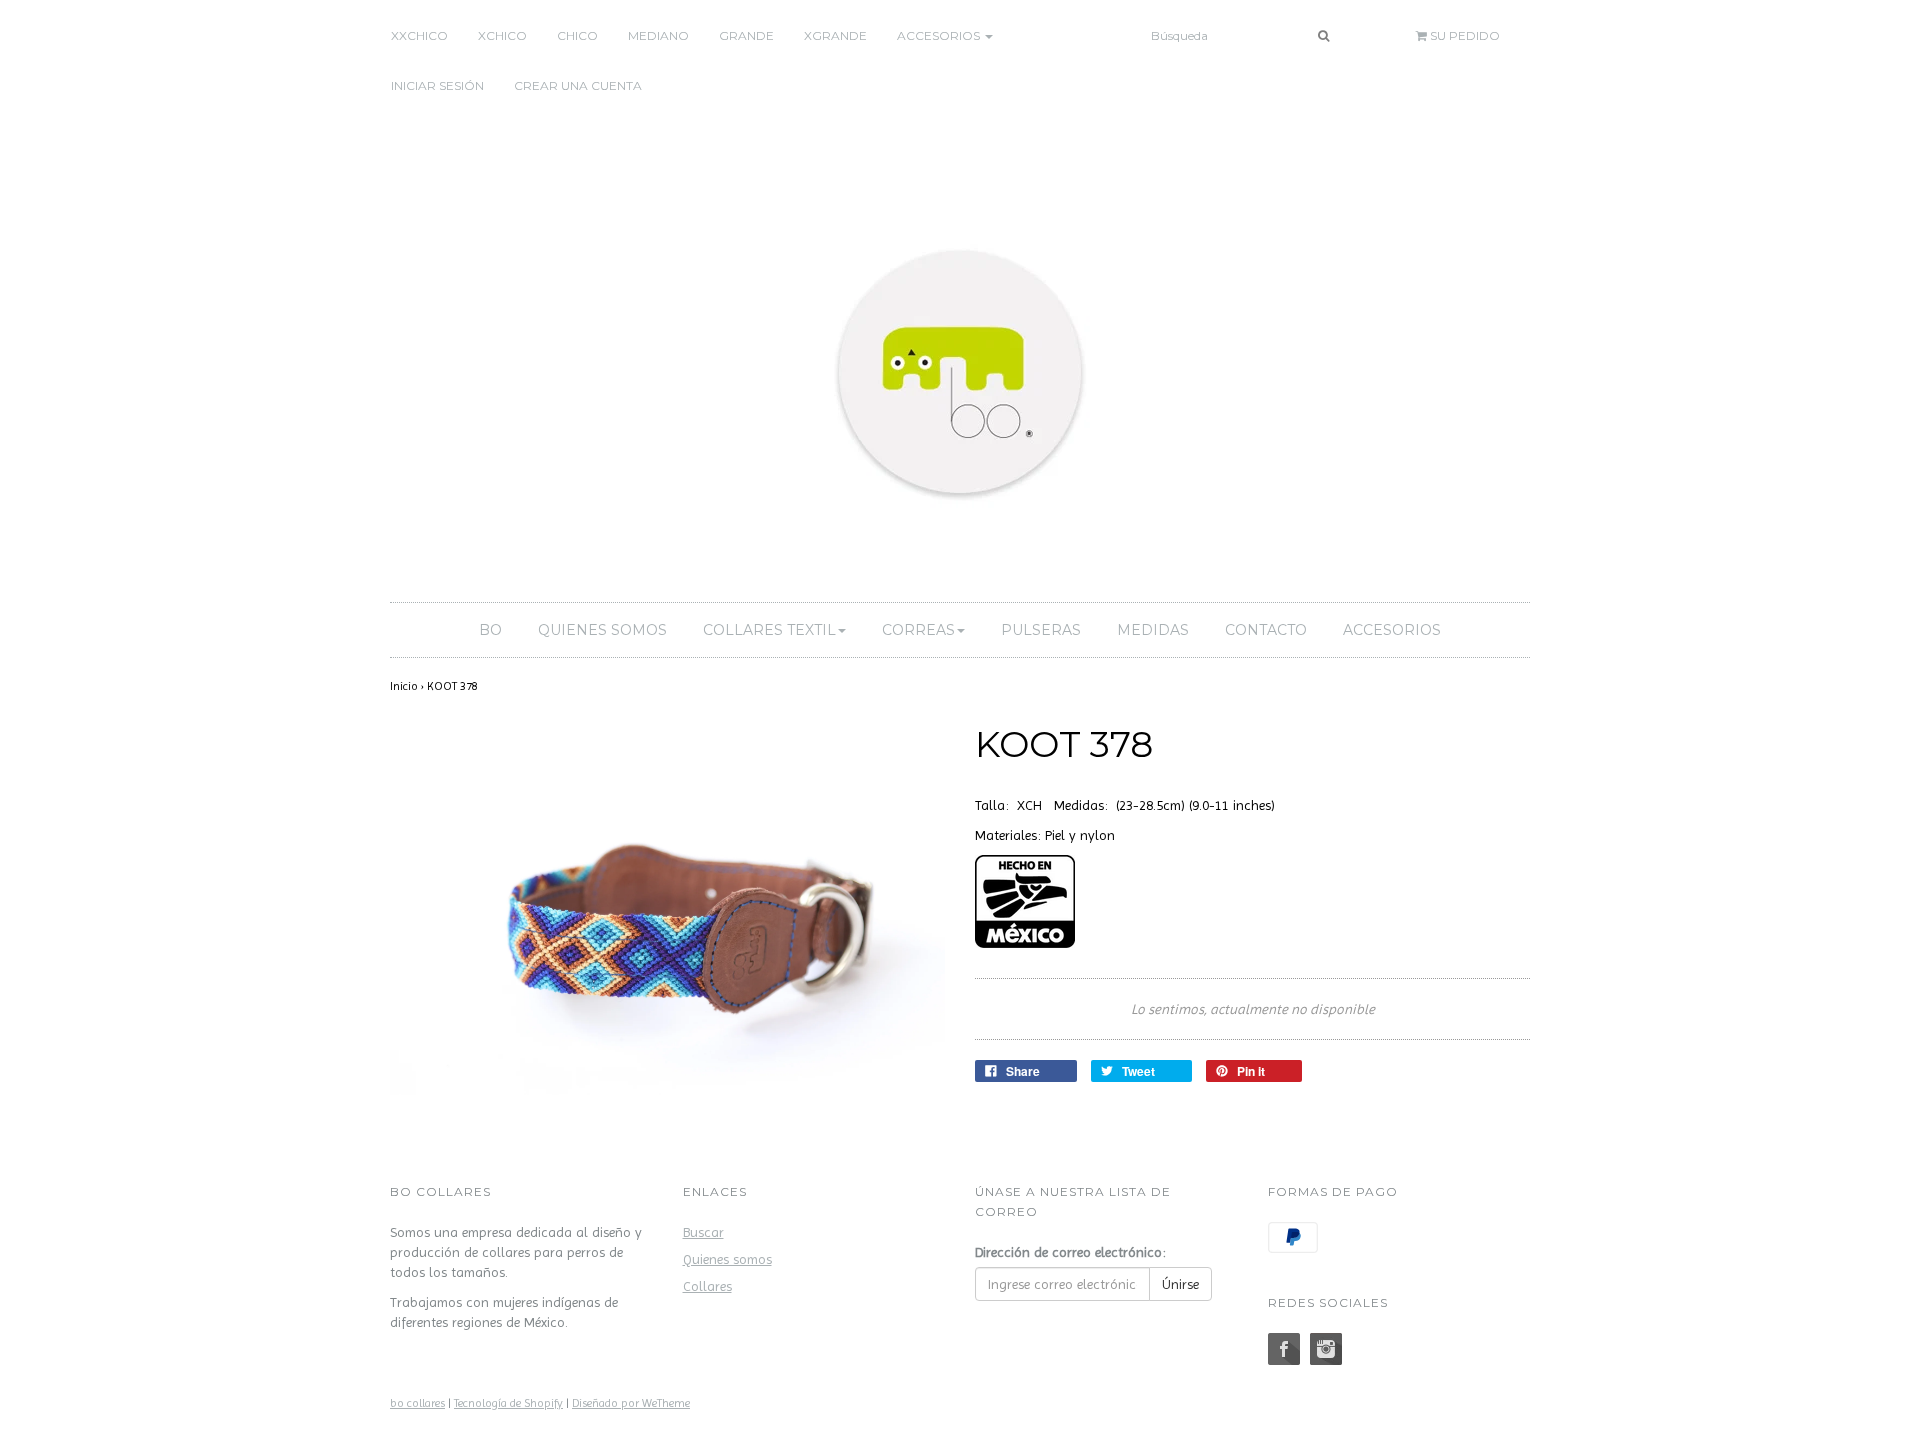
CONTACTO (1266, 630)
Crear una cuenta (578, 85)
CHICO (577, 35)
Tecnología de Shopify (508, 1403)
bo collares (417, 1403)
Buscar (703, 1232)
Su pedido (1463, 35)
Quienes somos (602, 630)
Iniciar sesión (437, 85)
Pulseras (1041, 630)
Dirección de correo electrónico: (1070, 1252)
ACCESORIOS (1392, 630)
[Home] (960, 368)
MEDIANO (658, 35)
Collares (707, 1286)
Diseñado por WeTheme (631, 1403)
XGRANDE (835, 35)
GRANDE (746, 35)
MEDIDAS (1153, 630)
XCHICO (502, 35)
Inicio (404, 686)
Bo (490, 630)
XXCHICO (419, 35)
